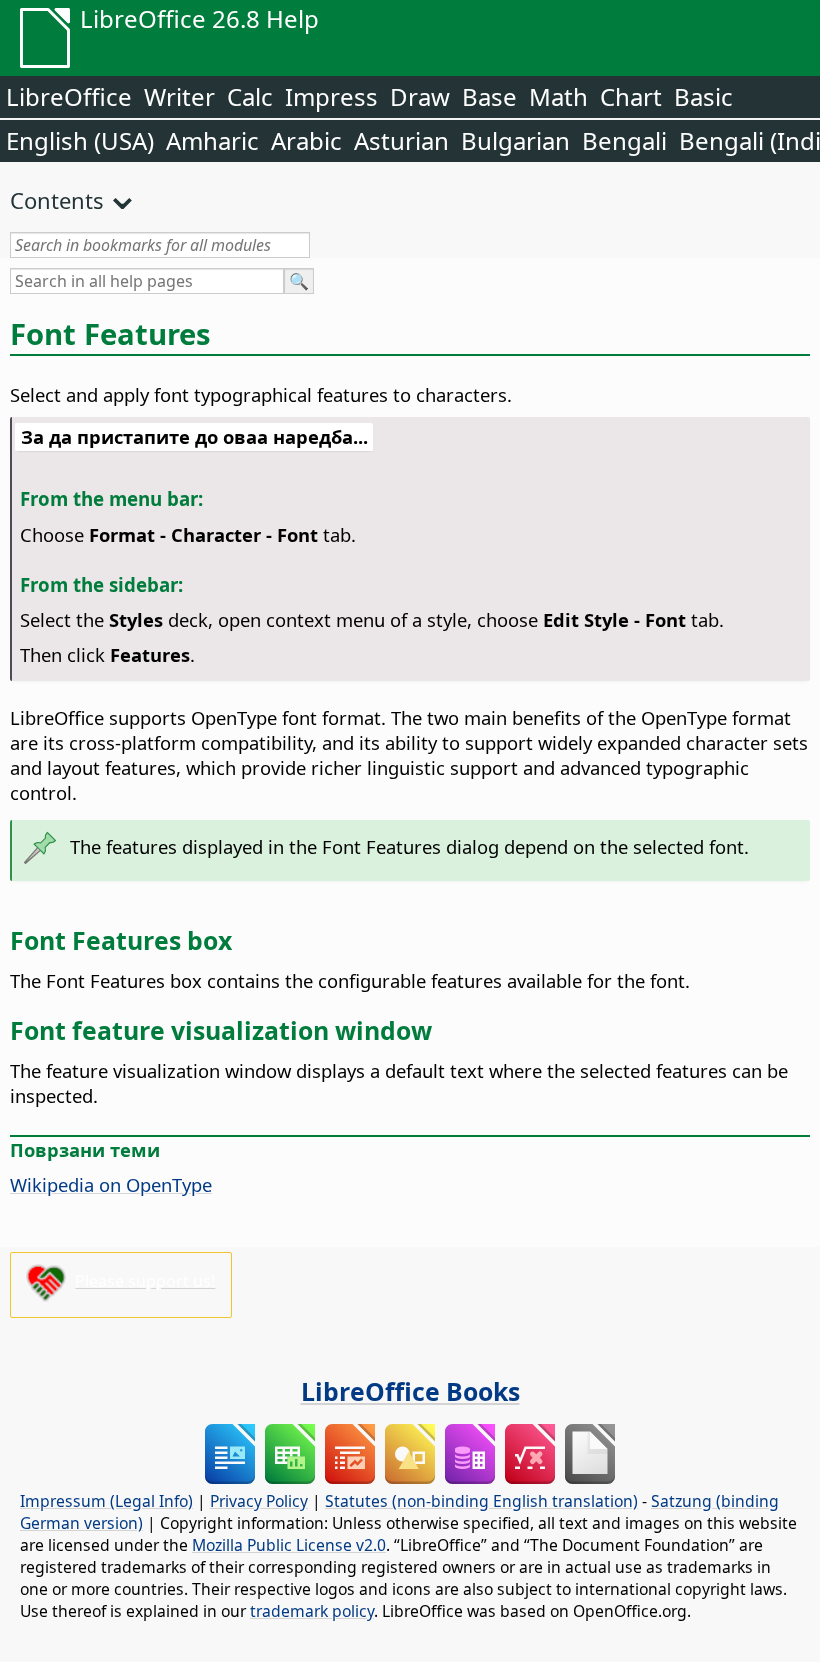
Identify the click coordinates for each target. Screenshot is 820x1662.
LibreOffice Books (410, 1391)
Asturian (401, 140)
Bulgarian (515, 140)
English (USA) (80, 140)
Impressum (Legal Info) (106, 1501)
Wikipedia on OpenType (111, 1184)
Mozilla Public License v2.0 (289, 1545)
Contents (57, 200)
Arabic (306, 140)
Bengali (624, 140)
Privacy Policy (259, 1501)
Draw (420, 96)
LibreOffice (69, 96)
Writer (179, 96)
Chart (631, 96)
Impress (331, 96)
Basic (703, 96)
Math (558, 96)
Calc (250, 96)
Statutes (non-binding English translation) (481, 1501)
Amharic (212, 140)
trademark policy (312, 1611)
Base (489, 96)
